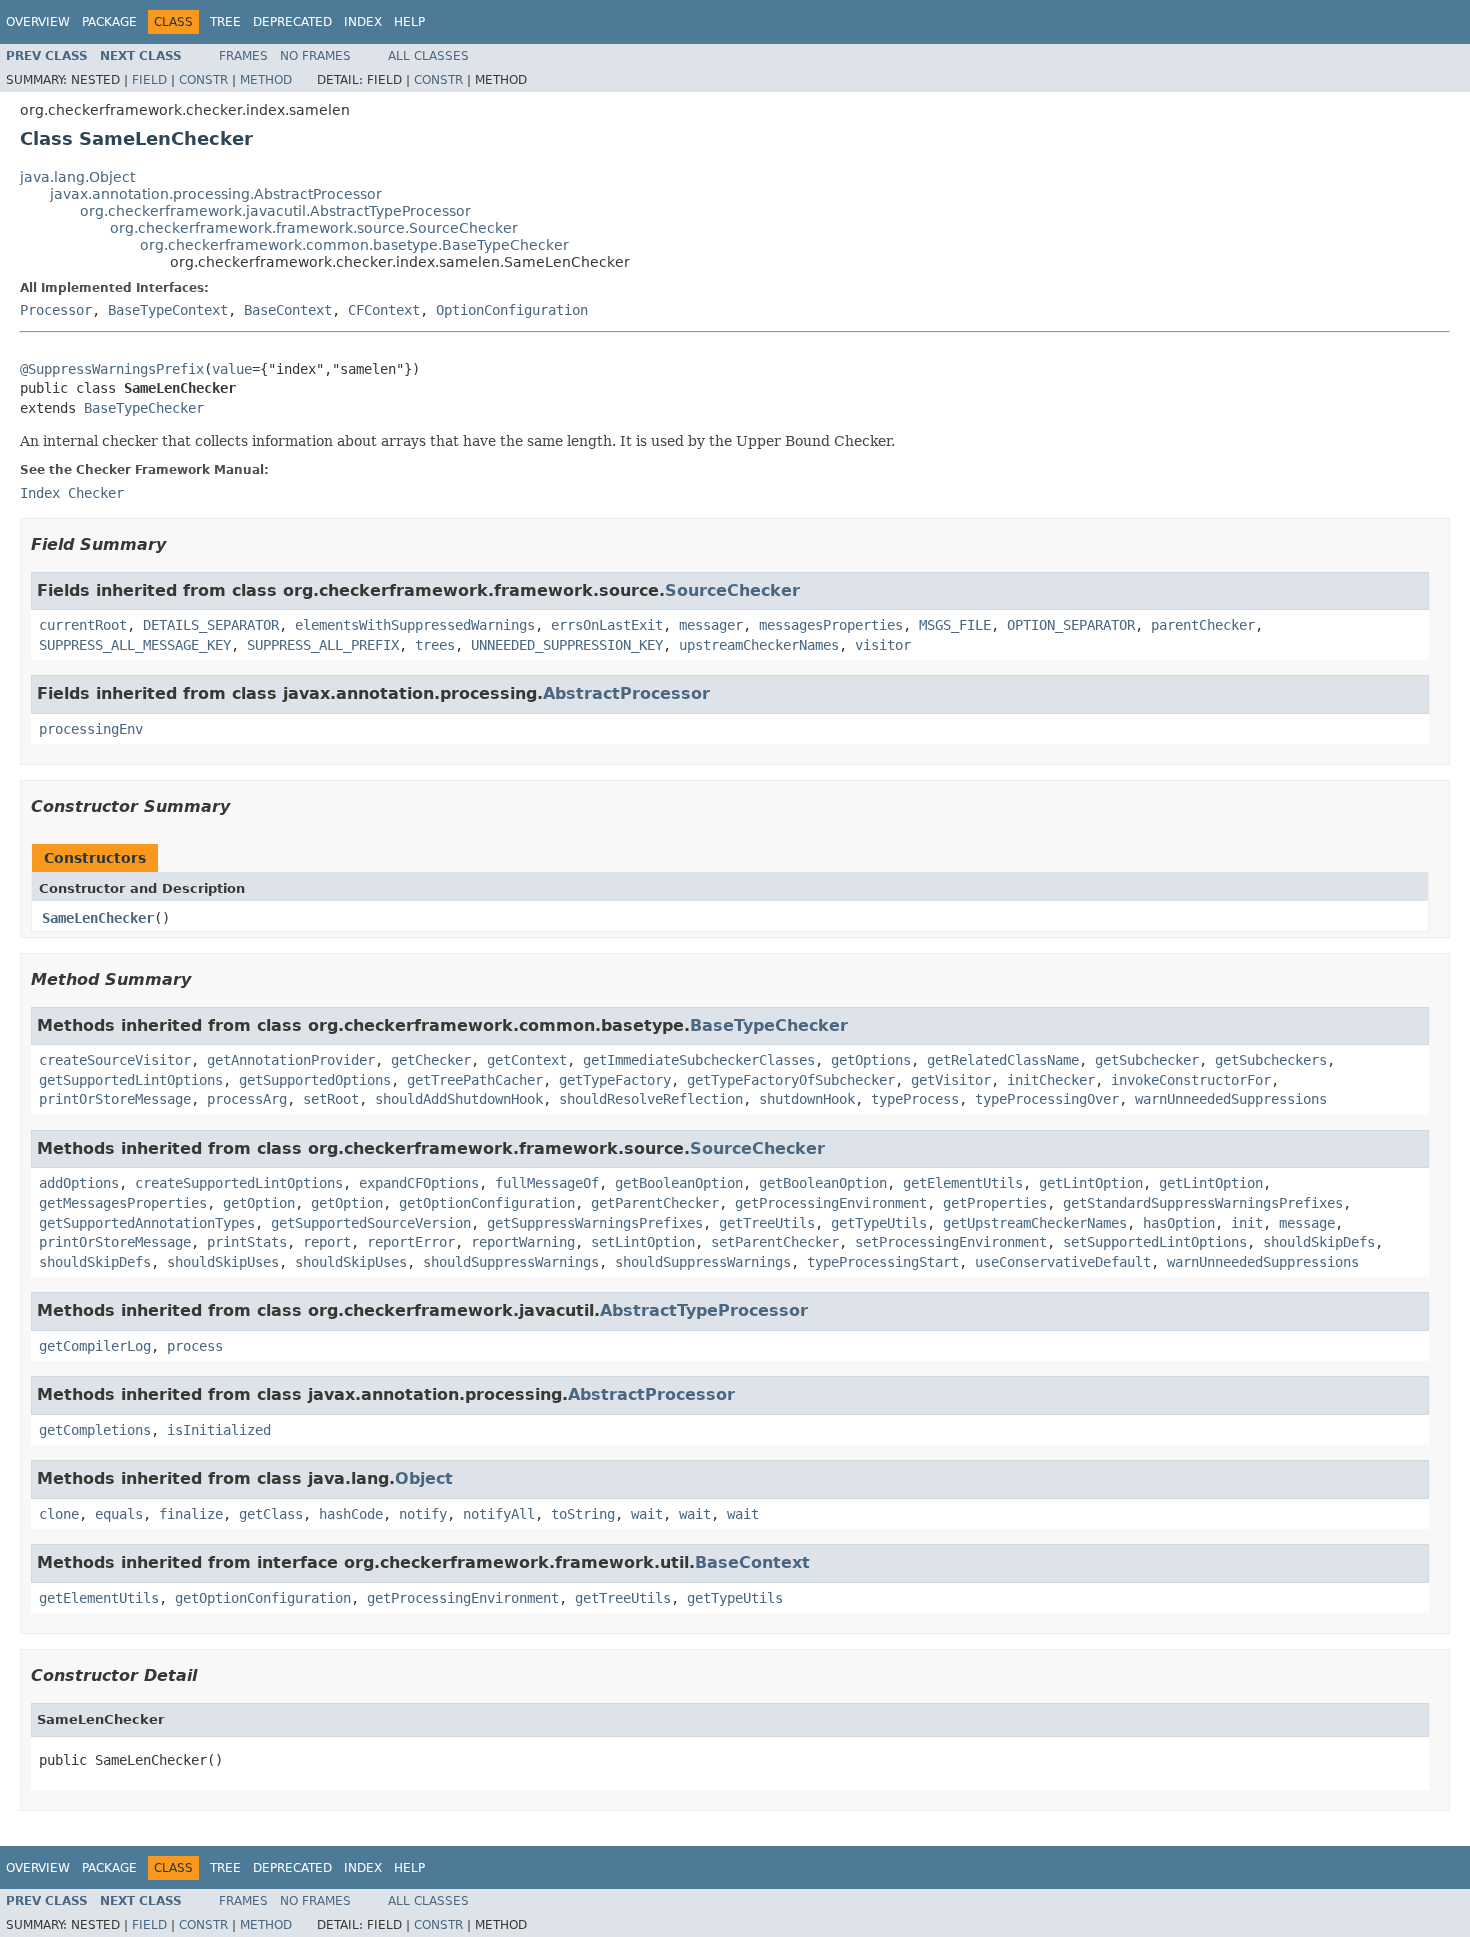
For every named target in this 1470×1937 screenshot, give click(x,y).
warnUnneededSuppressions (1231, 1099)
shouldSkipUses (223, 1262)
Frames (243, 56)
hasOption (1179, 1223)
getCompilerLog (95, 1346)
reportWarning (523, 1242)
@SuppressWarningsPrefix (112, 369)
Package (109, 22)
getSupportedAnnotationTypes (147, 1223)
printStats (247, 1242)
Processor (56, 310)
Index (363, 22)
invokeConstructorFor (1191, 1080)
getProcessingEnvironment (831, 1203)
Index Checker (72, 493)
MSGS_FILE (955, 625)
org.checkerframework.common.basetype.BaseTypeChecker (354, 245)
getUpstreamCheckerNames (1035, 1223)
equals (119, 1514)
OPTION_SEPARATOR (1071, 625)
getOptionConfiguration (487, 1203)
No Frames (315, 56)
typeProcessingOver (1047, 1099)
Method (266, 80)
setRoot (331, 1099)
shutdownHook (807, 1099)
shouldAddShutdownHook (459, 1099)
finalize (191, 1514)
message (1307, 1223)
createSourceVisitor (115, 1060)
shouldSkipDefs (1319, 1242)
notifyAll (499, 1514)
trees (435, 645)
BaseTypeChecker (144, 408)
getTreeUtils (767, 1223)
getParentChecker (655, 1203)
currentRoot (83, 625)
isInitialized (219, 1430)
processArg (247, 1099)
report (327, 1242)
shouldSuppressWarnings (511, 1262)
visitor (883, 645)
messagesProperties (831, 625)
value (232, 369)
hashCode (351, 1514)
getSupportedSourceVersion (371, 1223)
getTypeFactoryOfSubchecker (791, 1080)
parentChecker (1203, 625)
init (1247, 1223)
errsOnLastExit (607, 625)
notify (423, 1514)
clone (59, 1514)
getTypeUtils (879, 1223)
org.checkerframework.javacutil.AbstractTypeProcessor (275, 211)
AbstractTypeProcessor (704, 1310)
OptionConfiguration (512, 310)
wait (647, 1514)
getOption (259, 1203)
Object (424, 1478)
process (195, 1346)
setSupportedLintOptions (1155, 1242)
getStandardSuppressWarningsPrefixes (1203, 1203)
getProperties (995, 1203)
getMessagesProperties (123, 1203)
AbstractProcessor (626, 693)
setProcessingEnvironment (951, 1242)
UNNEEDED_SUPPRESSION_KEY (567, 645)
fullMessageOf (547, 1183)
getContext (527, 1060)
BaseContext (288, 310)
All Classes (428, 56)
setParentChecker (775, 1242)
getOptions (871, 1060)
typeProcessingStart (883, 1262)
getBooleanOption (679, 1183)
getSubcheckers (1271, 1060)
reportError (411, 1242)
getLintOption (1091, 1183)
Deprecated (292, 22)
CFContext (384, 310)
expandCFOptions (419, 1183)
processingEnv (91, 729)
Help (409, 22)
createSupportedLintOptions (239, 1183)
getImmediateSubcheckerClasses (699, 1060)
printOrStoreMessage (115, 1099)
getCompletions (95, 1430)
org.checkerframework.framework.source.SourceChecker (314, 228)
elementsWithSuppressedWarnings (415, 625)
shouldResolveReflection (651, 1099)
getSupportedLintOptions (131, 1080)
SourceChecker (732, 590)
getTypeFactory (615, 1080)
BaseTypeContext (168, 310)
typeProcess (915, 1099)
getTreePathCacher (475, 1080)
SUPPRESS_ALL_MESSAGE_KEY (135, 645)
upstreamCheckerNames (759, 645)
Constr (203, 80)
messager (711, 625)
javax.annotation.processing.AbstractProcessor (216, 194)
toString (583, 1514)
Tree (225, 22)
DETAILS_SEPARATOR (211, 625)
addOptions (79, 1183)
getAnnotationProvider (291, 1060)
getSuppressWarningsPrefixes (595, 1223)
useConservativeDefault (1063, 1262)
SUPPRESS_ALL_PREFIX (323, 645)
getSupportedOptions (315, 1080)
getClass (271, 1514)
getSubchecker (1147, 1060)
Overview (38, 22)
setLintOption (643, 1242)
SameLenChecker (98, 918)
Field (149, 80)
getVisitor (951, 1080)
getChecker (431, 1060)
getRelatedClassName (1003, 1060)
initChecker (1051, 1080)
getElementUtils (963, 1183)
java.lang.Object (77, 177)
